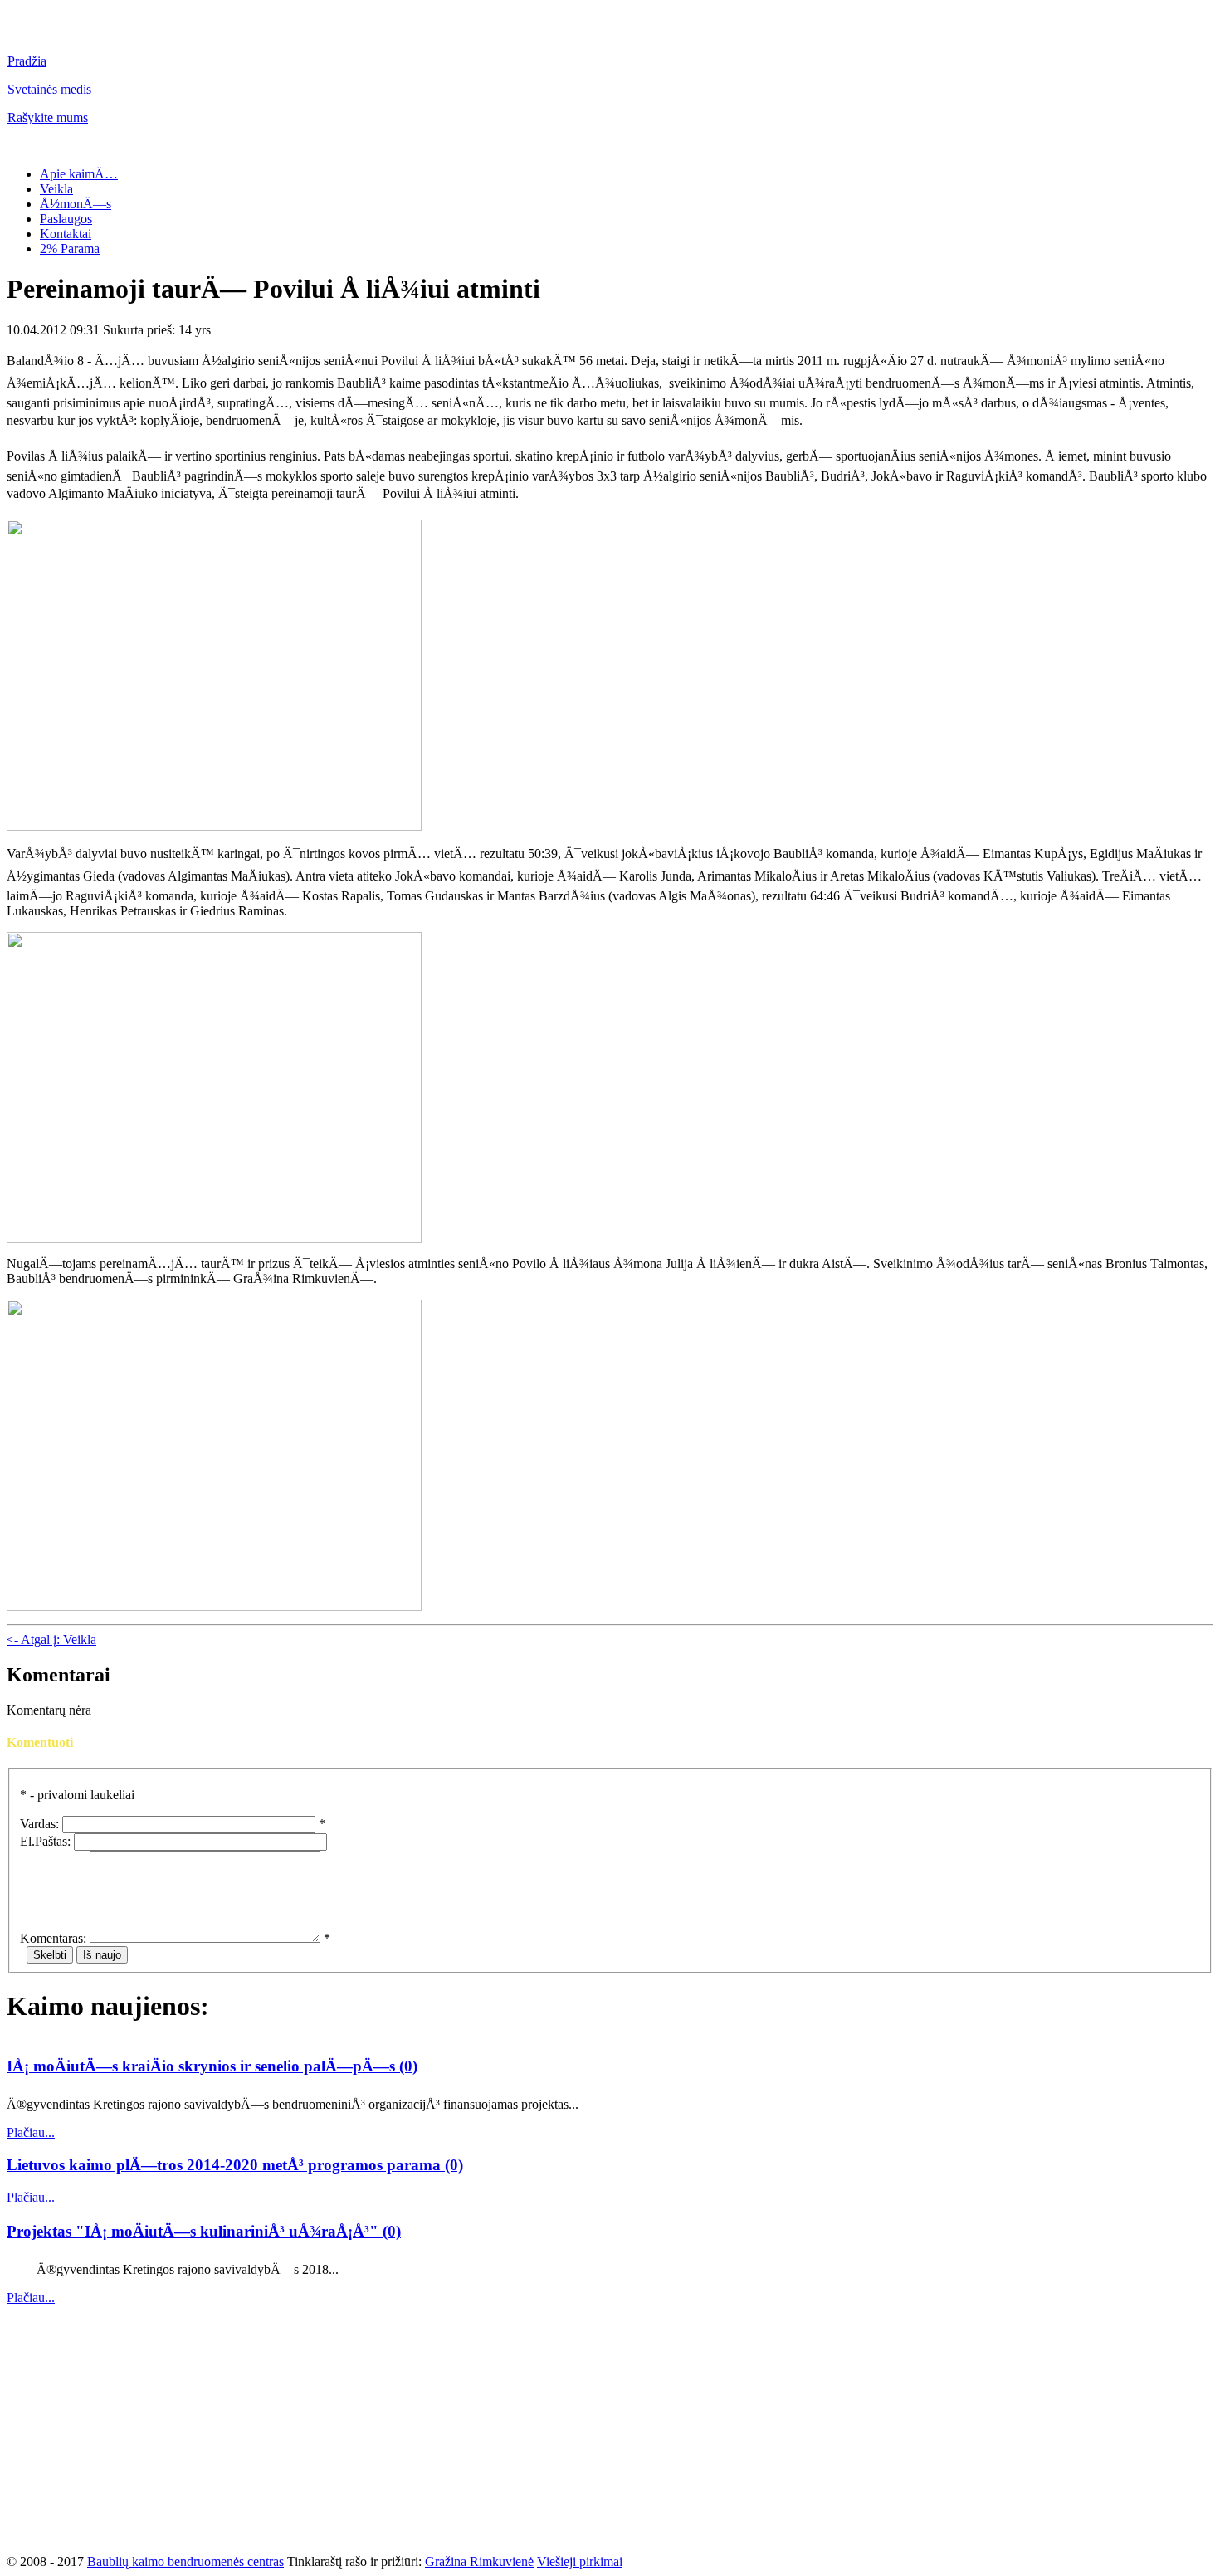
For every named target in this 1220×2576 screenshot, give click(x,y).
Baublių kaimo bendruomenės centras (185, 2561)
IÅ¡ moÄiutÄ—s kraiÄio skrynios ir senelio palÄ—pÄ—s (203, 2066)
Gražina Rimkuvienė (479, 2561)
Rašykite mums (48, 117)
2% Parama (70, 249)
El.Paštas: (45, 1841)
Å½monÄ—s (76, 204)
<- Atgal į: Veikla (51, 1639)
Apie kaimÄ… (79, 174)
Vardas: (39, 1824)
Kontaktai (66, 234)
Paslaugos (66, 219)
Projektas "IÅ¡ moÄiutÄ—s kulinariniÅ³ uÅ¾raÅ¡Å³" (195, 2231)
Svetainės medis (49, 89)
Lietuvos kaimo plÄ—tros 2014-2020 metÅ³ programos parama (226, 2165)
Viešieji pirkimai (580, 2561)
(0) (408, 2066)
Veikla (56, 189)
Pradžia (27, 61)
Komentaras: (53, 1938)
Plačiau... (31, 2132)
